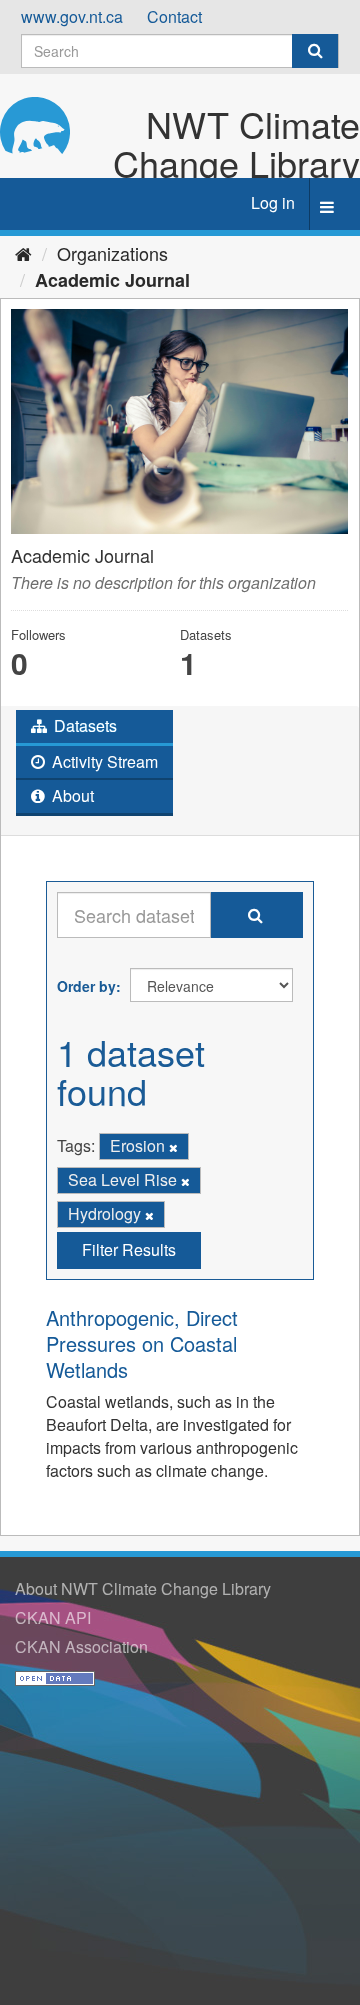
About (71, 795)
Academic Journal (112, 280)
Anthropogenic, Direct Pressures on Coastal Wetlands (142, 1343)
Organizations (112, 253)
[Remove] (173, 1147)
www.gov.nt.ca (72, 16)
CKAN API (53, 1617)
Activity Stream (103, 761)
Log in (273, 202)
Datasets (83, 725)
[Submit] (315, 51)
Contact (174, 16)
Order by (86, 986)
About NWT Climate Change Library (143, 1588)
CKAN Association (81, 1646)
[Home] (23, 253)
